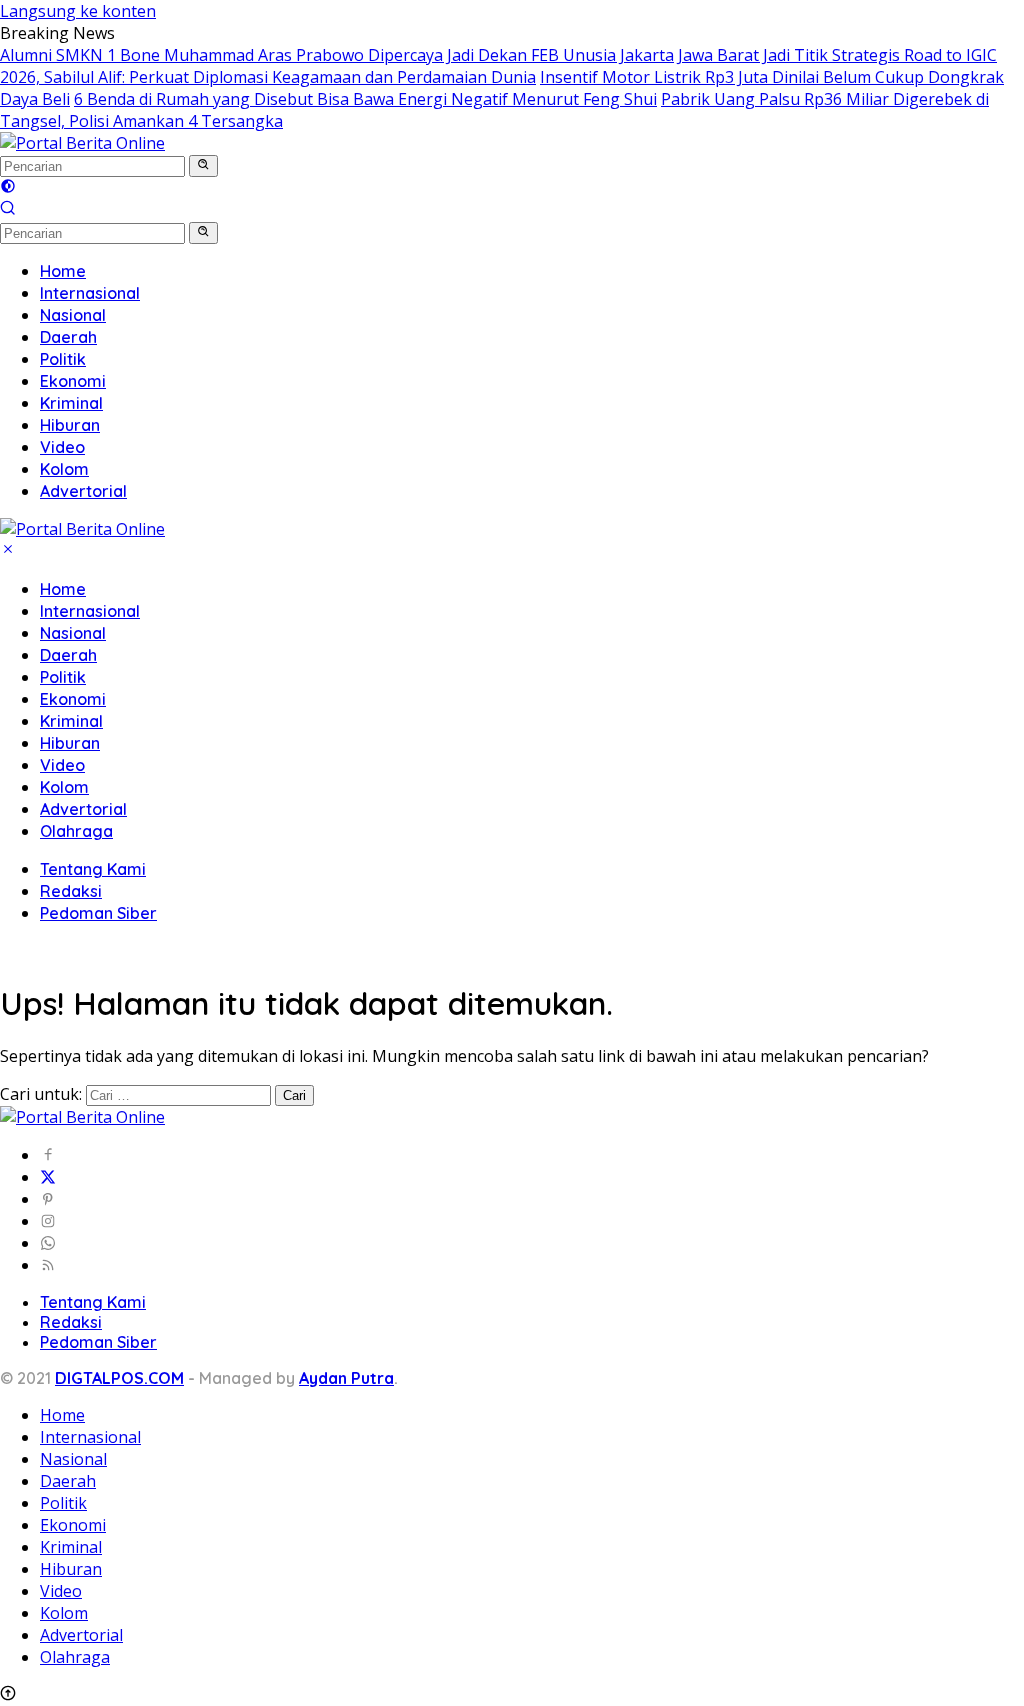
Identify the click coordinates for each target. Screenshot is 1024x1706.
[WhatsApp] (48, 1243)
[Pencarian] (8, 210)
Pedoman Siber (98, 913)
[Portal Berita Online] (82, 143)
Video (62, 765)
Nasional (73, 633)
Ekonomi (73, 699)
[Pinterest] (48, 1199)
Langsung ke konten (78, 11)
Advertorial (83, 809)
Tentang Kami (93, 869)
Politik (63, 677)
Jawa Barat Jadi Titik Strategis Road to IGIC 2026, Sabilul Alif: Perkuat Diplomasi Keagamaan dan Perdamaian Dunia (498, 66)
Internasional (90, 611)
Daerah (68, 655)
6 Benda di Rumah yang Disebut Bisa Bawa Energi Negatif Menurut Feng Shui (365, 99)
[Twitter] (48, 1177)
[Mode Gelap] (8, 188)
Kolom (64, 787)
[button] (203, 166)
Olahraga (76, 831)
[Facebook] (48, 1155)
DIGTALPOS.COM (119, 1378)
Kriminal (71, 721)
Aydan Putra (346, 1378)
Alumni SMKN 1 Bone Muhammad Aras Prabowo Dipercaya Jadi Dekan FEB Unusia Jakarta (337, 55)
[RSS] (48, 1265)
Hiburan (70, 743)
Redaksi (71, 891)
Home (63, 589)
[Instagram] (48, 1221)
